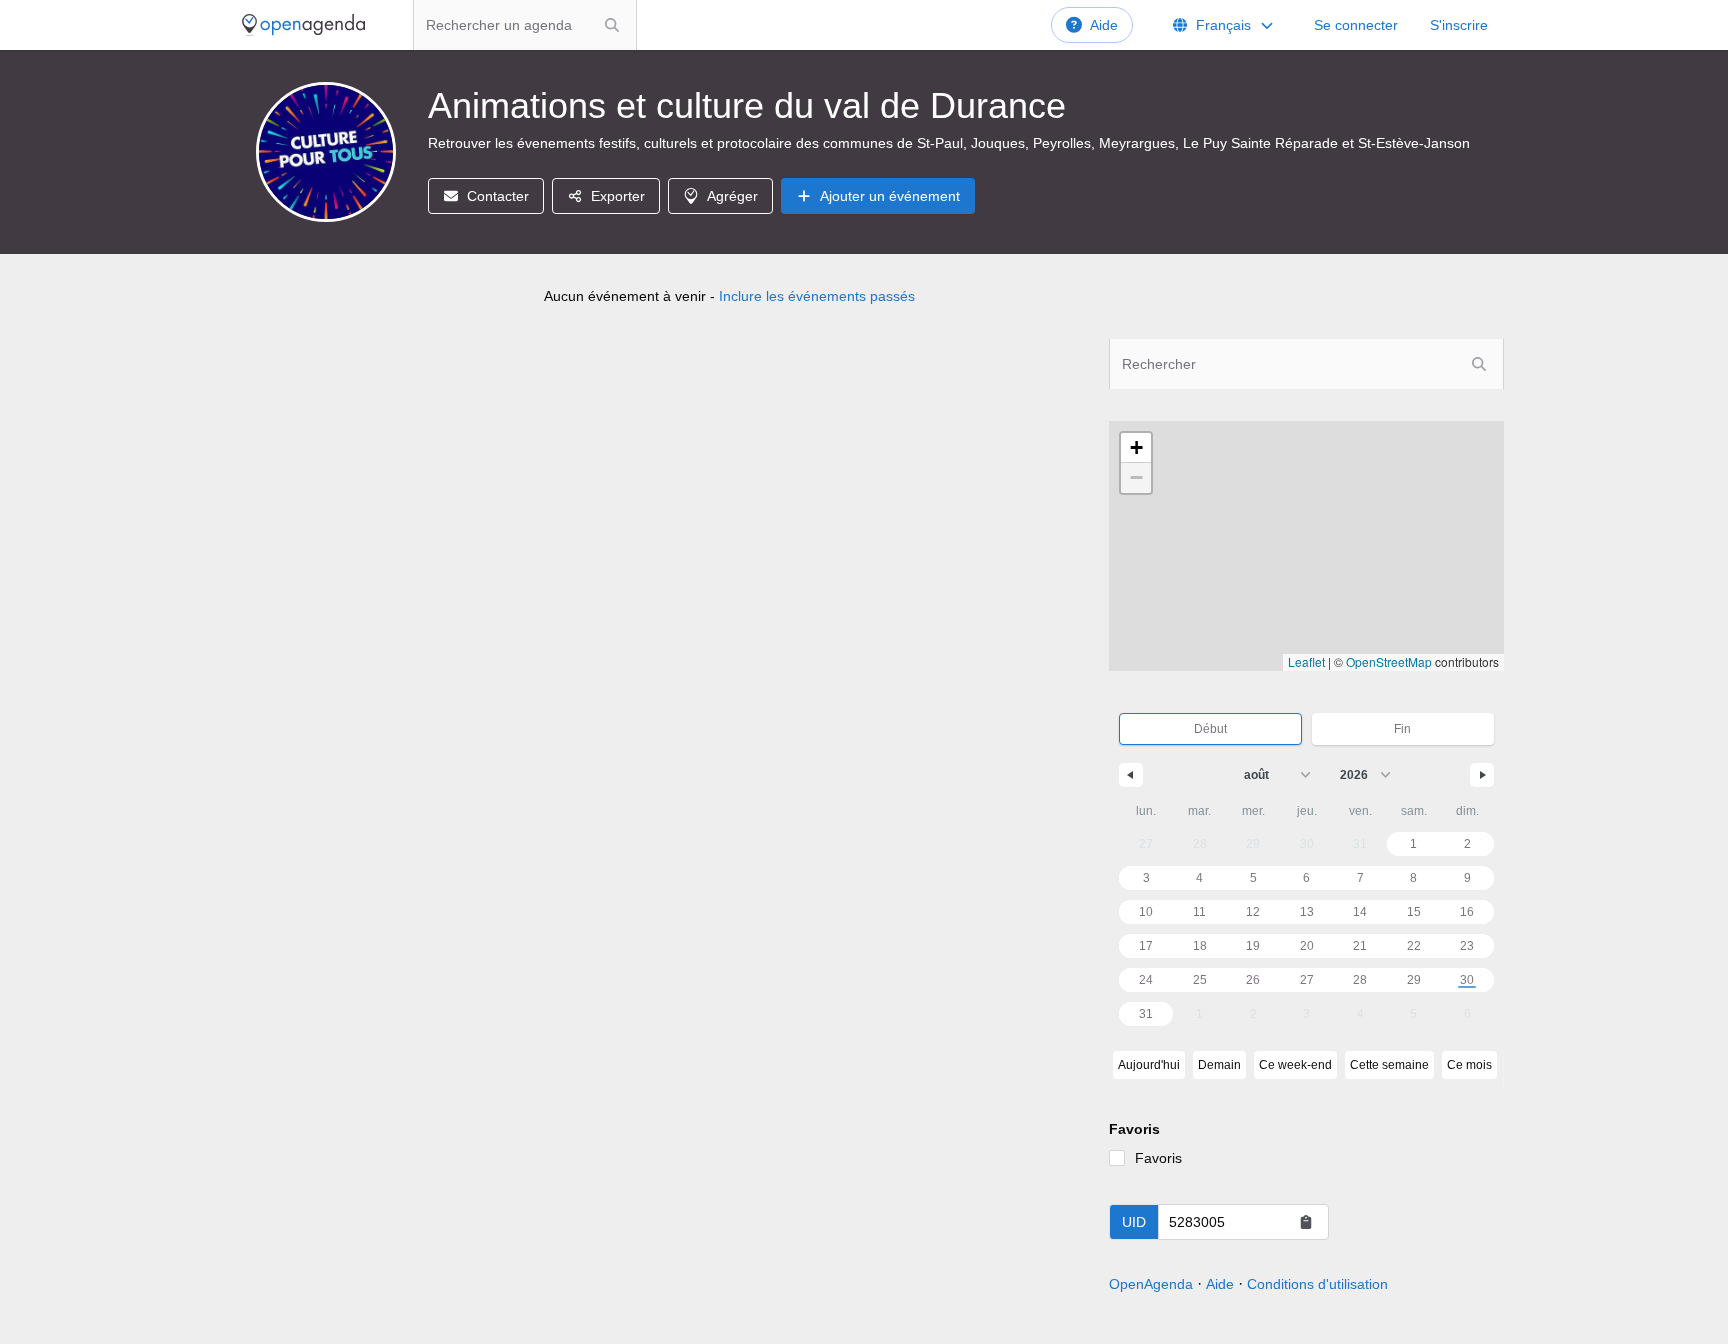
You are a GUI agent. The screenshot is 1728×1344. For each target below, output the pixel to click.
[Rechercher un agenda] (612, 25)
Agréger (732, 196)
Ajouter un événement (890, 196)
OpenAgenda (1151, 1284)
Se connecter (1356, 25)
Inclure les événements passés (817, 296)
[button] (1136, 448)
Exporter (618, 196)
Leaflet (1306, 661)
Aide (1104, 25)
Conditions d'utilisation (1317, 1284)
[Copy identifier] (1306, 1222)
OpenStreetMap (1389, 661)
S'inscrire (1459, 25)
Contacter (498, 196)
